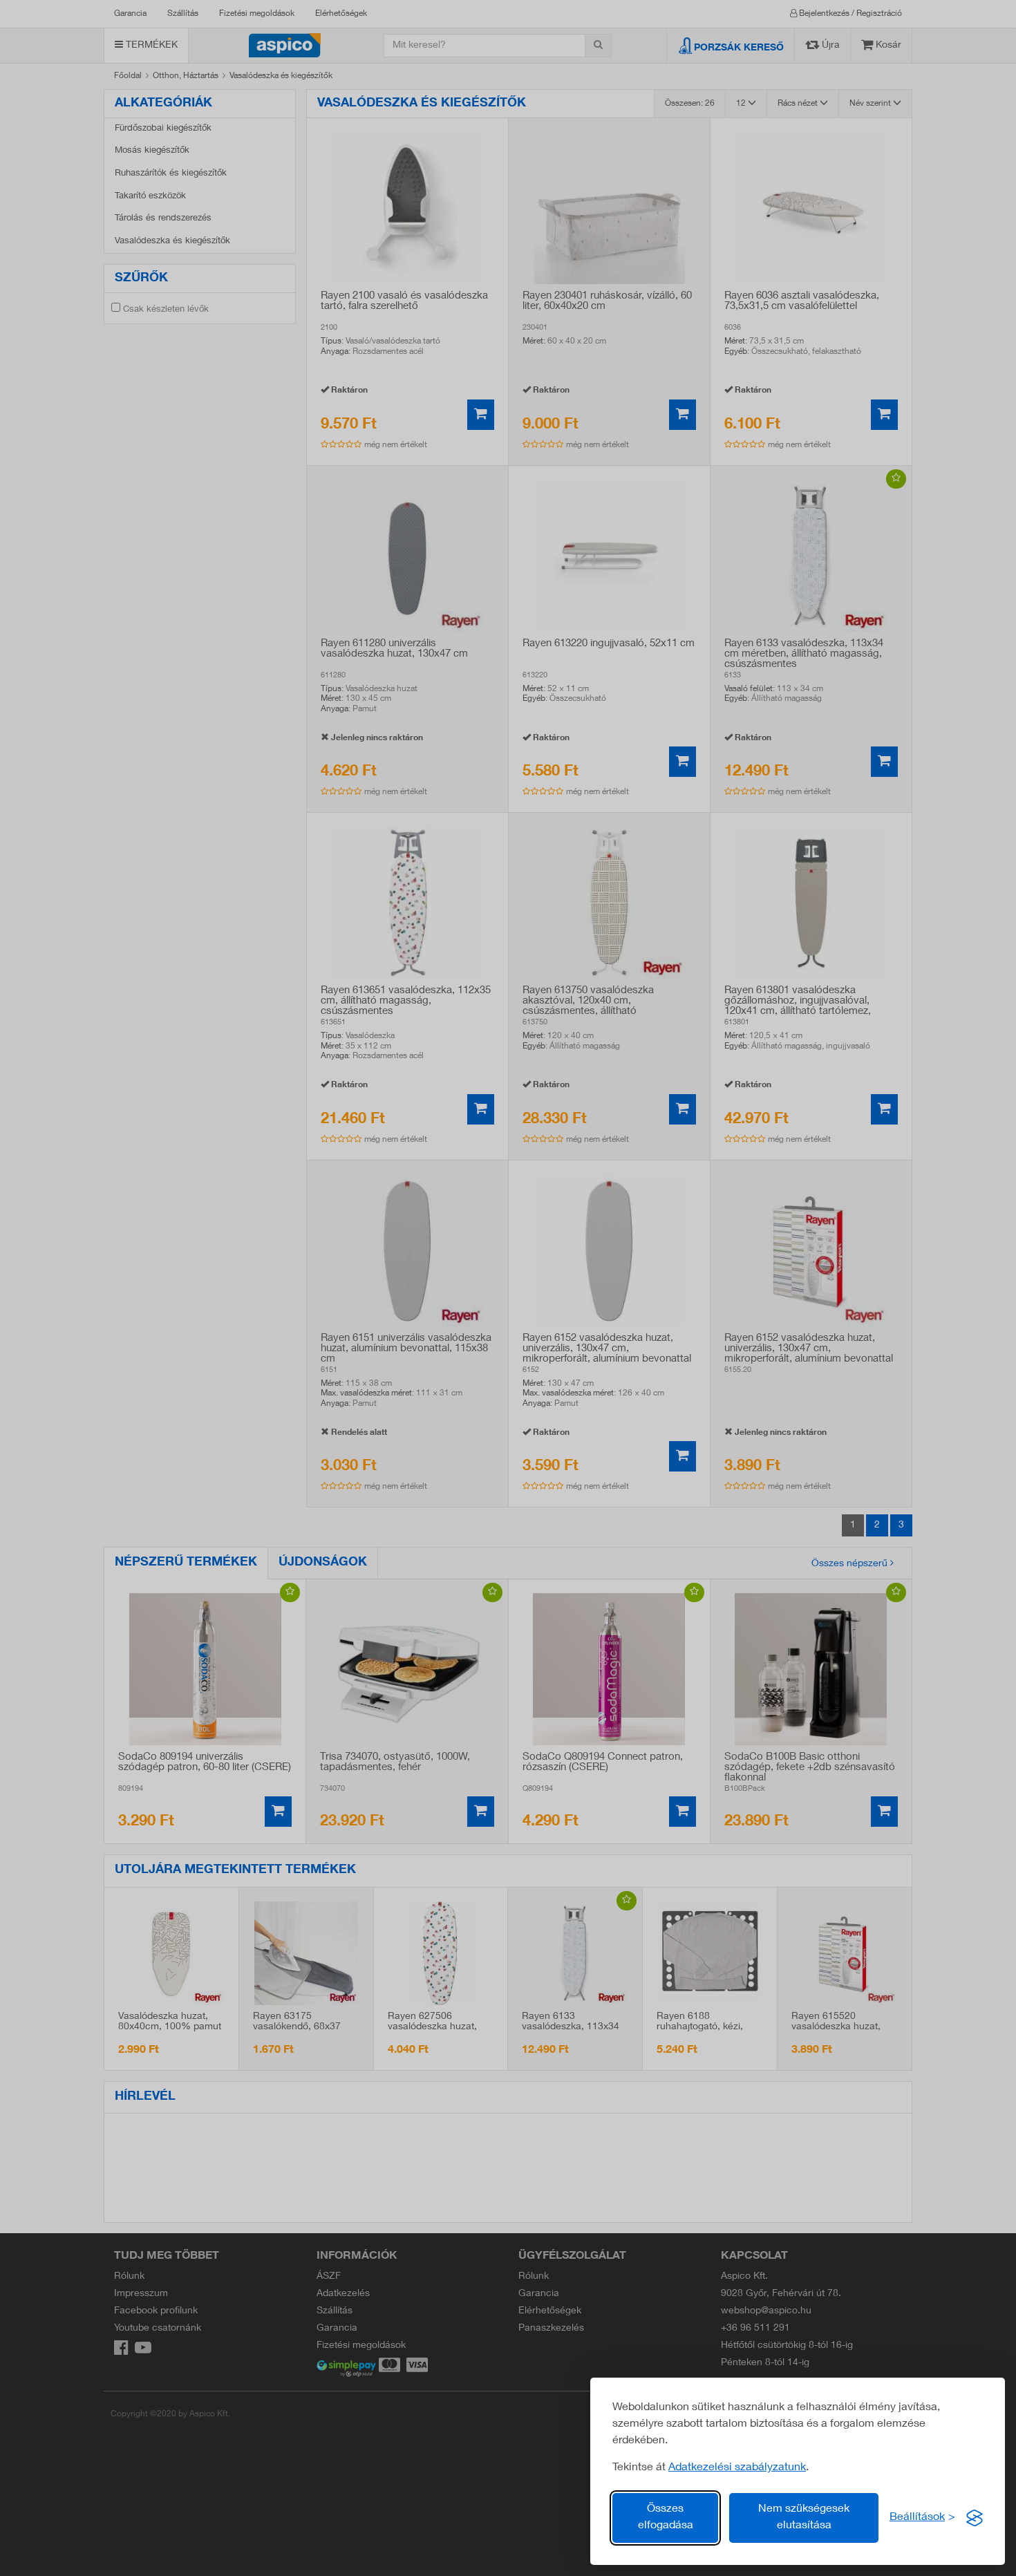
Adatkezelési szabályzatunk (737, 2468)
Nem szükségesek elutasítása (804, 2518)
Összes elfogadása (666, 2518)
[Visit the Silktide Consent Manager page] (975, 2518)
